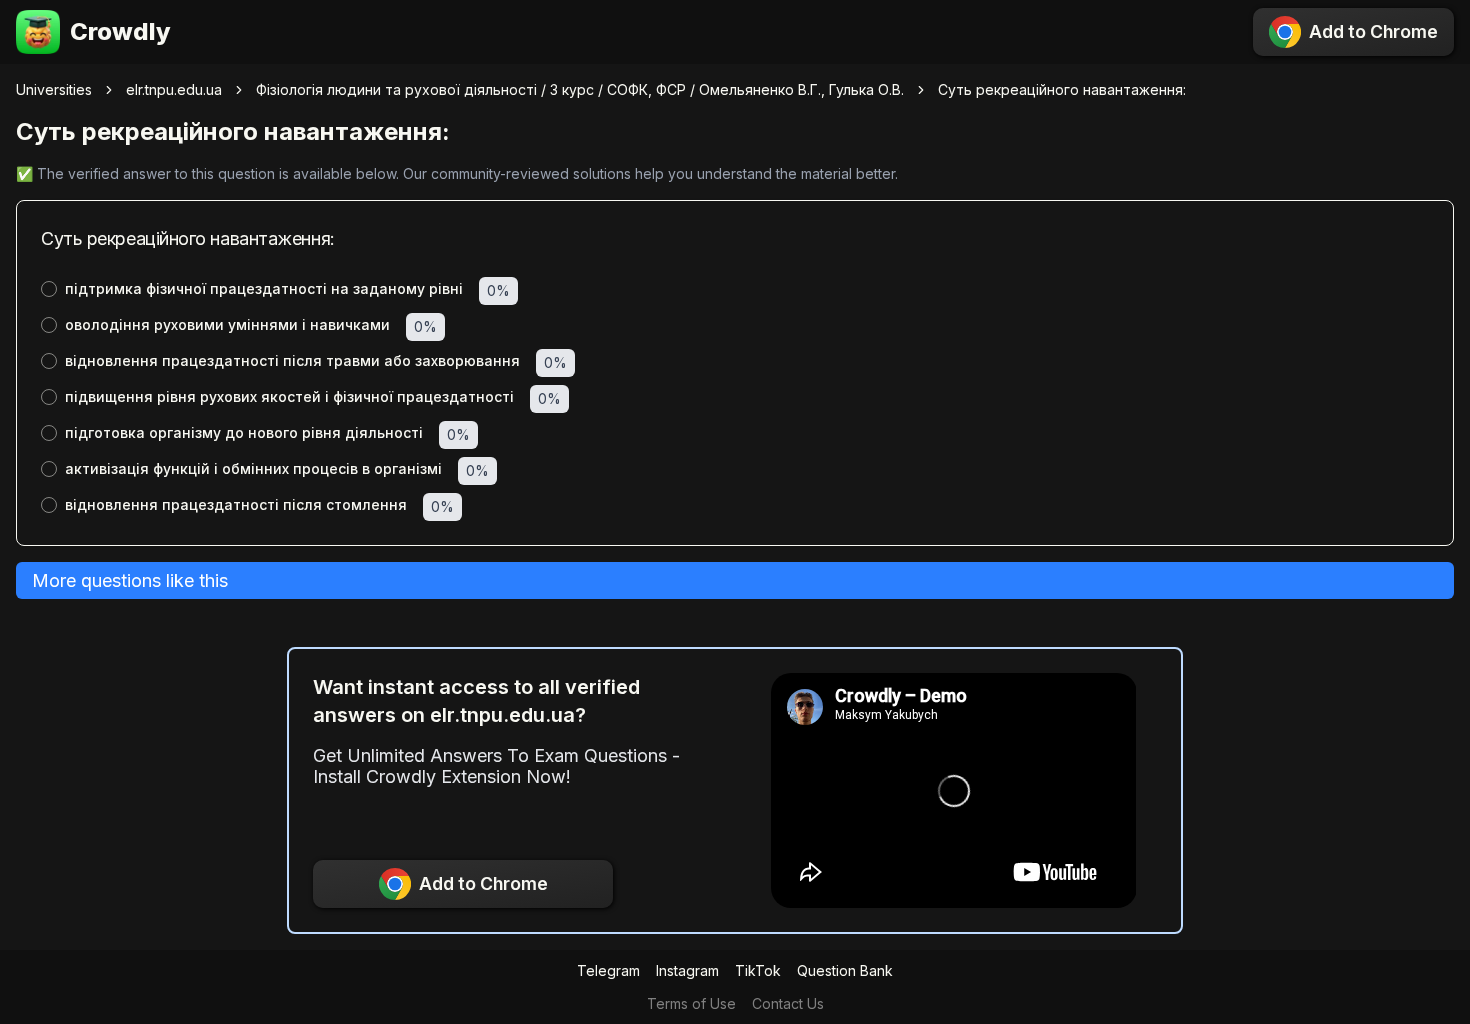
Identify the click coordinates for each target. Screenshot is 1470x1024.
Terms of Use (691, 1003)
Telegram (608, 970)
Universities (54, 89)
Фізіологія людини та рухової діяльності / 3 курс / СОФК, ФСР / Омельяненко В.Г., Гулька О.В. (580, 89)
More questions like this (130, 580)
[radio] (49, 289)
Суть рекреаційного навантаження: (1062, 89)
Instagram (687, 970)
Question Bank (845, 970)
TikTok (758, 970)
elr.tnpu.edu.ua (174, 89)
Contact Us (788, 1003)
